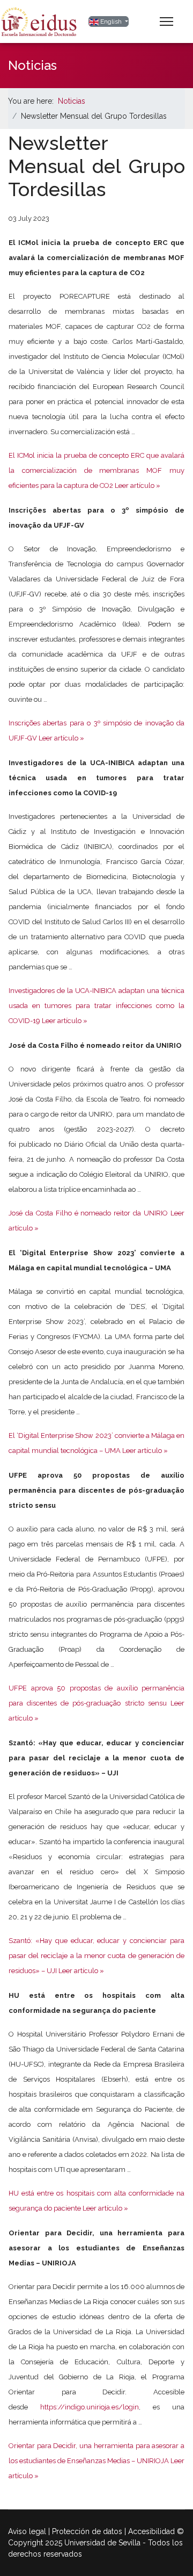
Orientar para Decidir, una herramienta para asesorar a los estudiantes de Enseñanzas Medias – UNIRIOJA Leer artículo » (96, 2461)
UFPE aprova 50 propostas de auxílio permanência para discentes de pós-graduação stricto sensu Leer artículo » (96, 1703)
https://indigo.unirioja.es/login (90, 2407)
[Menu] (166, 21)
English (111, 21)
